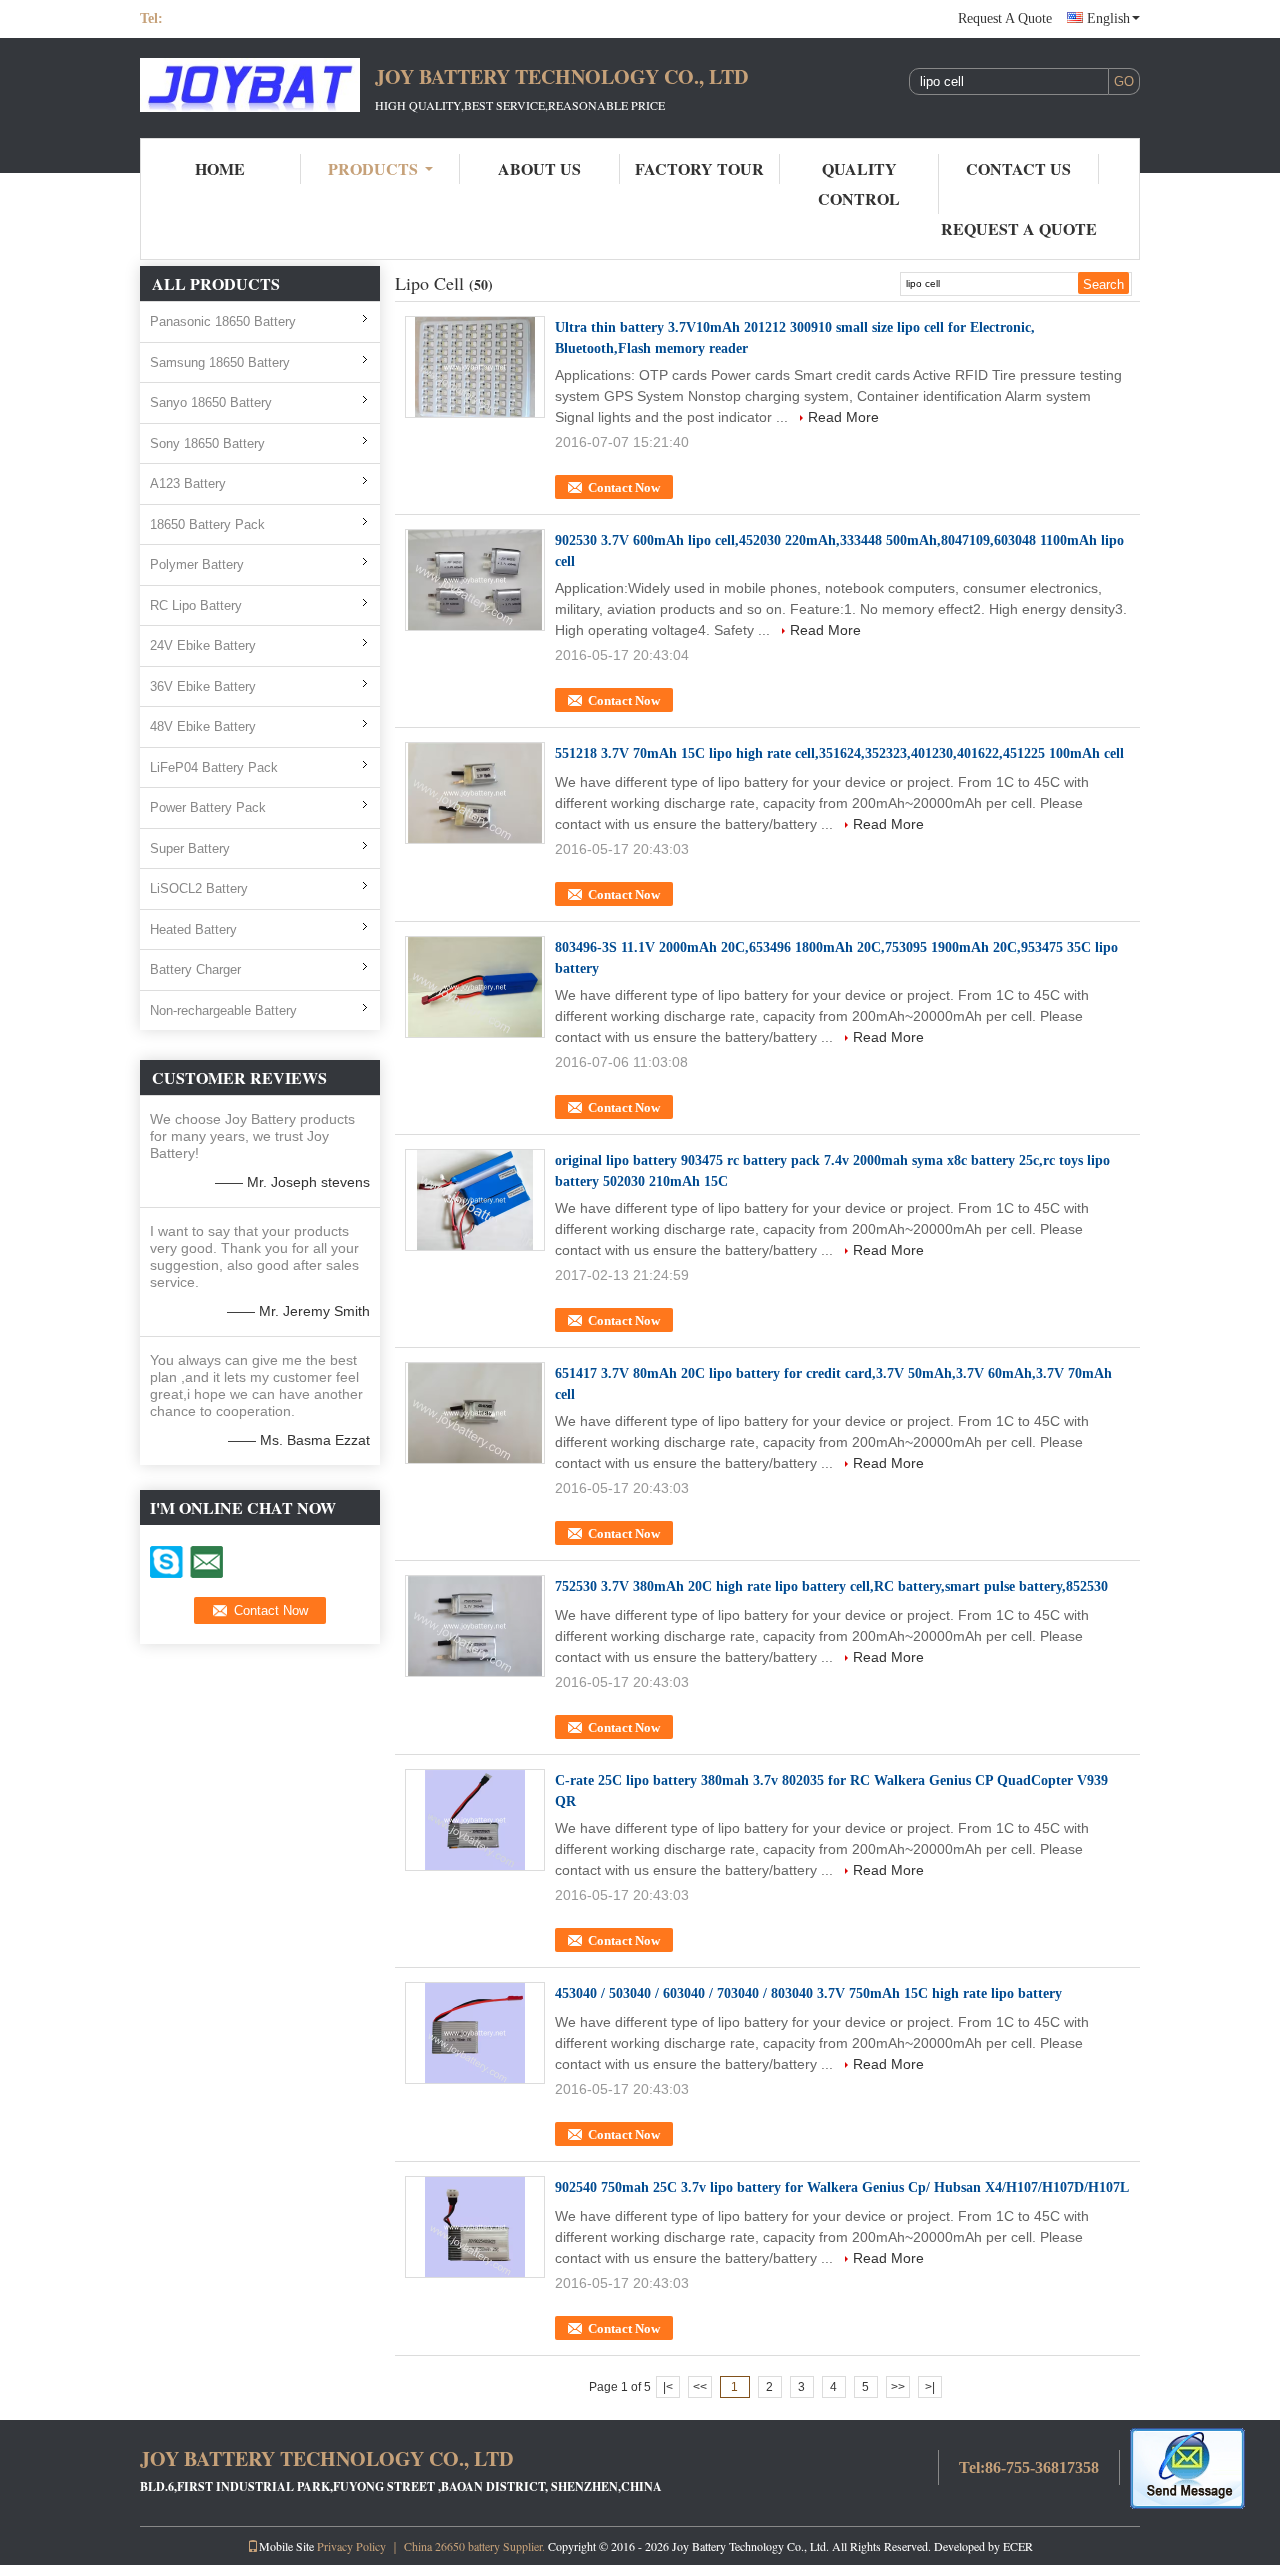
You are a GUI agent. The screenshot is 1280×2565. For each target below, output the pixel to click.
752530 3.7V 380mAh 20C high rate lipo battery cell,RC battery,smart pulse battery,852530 (831, 1586)
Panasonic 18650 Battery (223, 321)
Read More (843, 417)
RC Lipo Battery (196, 605)
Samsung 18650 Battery (220, 362)
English (1108, 18)
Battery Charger (195, 969)
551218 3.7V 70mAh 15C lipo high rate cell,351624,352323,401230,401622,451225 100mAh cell (839, 753)
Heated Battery (193, 929)
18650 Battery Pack (207, 524)
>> (898, 2387)
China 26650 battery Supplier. (476, 2546)
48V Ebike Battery (203, 726)
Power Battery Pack (208, 807)
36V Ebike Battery (203, 686)
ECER (1018, 2546)
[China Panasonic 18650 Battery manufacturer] (250, 88)
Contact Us (1018, 168)
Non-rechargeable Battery (223, 1010)
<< (700, 2387)
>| (930, 2387)
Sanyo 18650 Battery (211, 402)
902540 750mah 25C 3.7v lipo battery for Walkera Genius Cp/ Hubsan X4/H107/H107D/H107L (842, 2187)
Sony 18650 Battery (207, 443)
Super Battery (190, 848)
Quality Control (859, 183)
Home (220, 168)
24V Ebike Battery (203, 645)
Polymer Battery (197, 564)
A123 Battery (188, 483)
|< (668, 2387)
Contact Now (624, 487)
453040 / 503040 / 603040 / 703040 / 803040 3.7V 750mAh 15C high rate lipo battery (808, 1993)
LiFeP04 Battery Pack (214, 767)
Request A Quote (1005, 18)
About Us (539, 168)
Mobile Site (286, 2546)
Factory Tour (699, 168)
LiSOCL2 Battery (199, 888)
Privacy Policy (351, 2546)
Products (373, 168)
